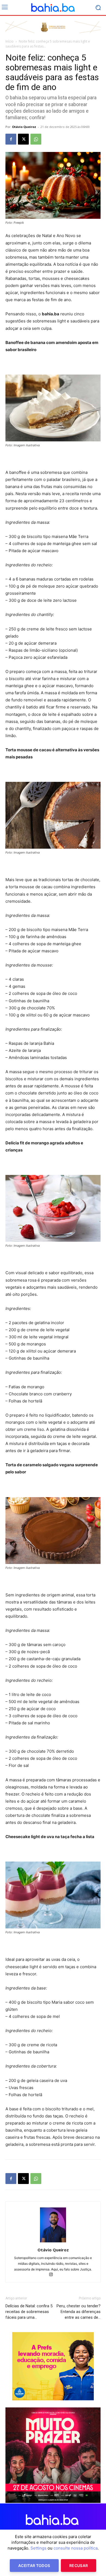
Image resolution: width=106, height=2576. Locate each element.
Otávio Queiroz (24, 127)
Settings (38, 2548)
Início (10, 41)
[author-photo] (53, 2242)
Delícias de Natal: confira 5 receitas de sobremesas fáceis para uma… (29, 2312)
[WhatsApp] (36, 139)
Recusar (79, 2565)
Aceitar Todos (34, 2565)
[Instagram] (53, 2275)
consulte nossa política (76, 2548)
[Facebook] (11, 139)
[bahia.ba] (53, 8)
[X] (23, 139)
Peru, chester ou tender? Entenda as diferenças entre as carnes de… (79, 2312)
